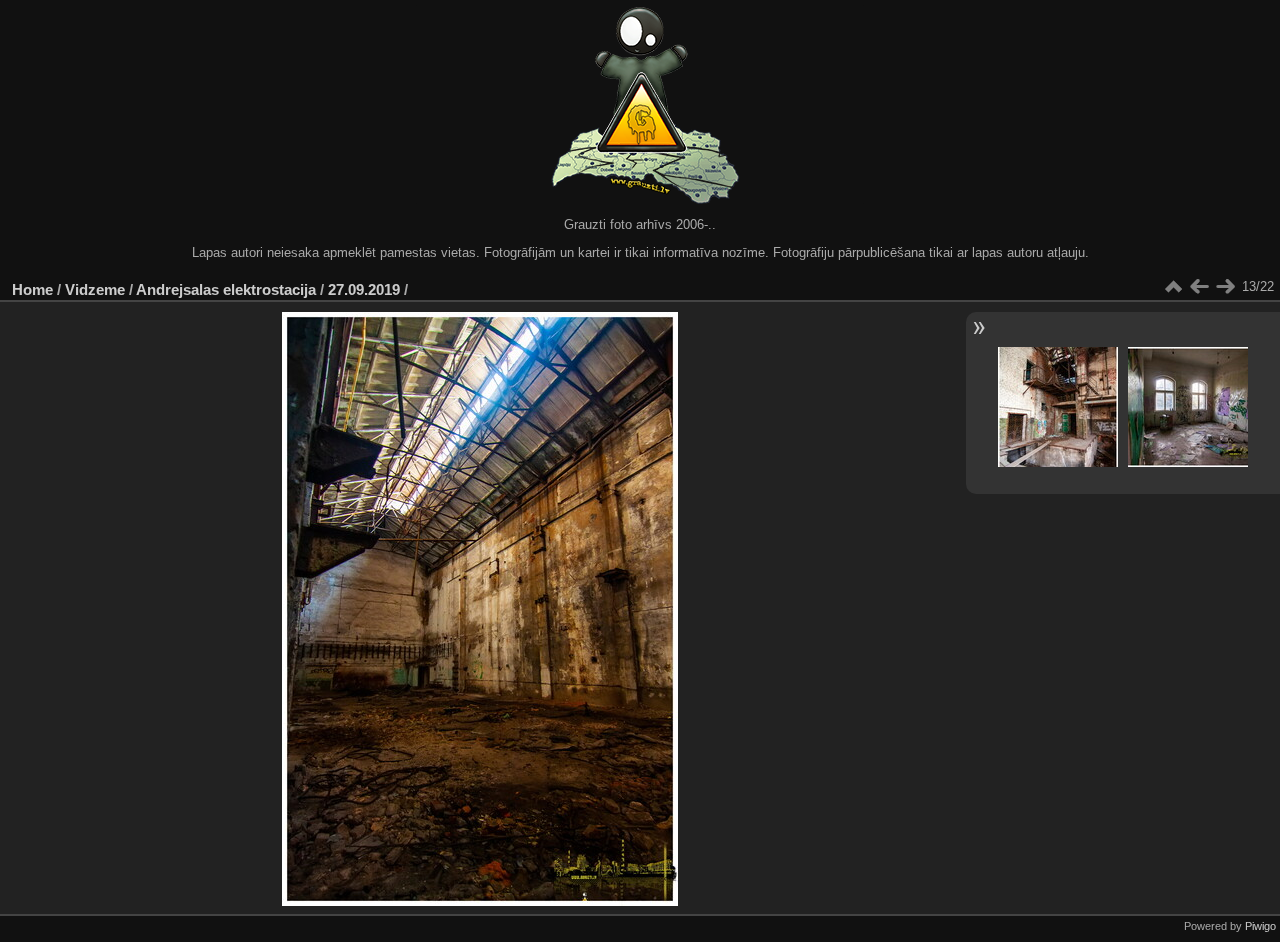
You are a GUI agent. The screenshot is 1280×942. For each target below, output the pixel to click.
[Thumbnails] (1173, 287)
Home (32, 289)
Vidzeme (95, 289)
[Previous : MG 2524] (1199, 287)
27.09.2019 (364, 289)
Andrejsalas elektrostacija (226, 289)
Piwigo (1260, 926)
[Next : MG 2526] (1225, 287)
